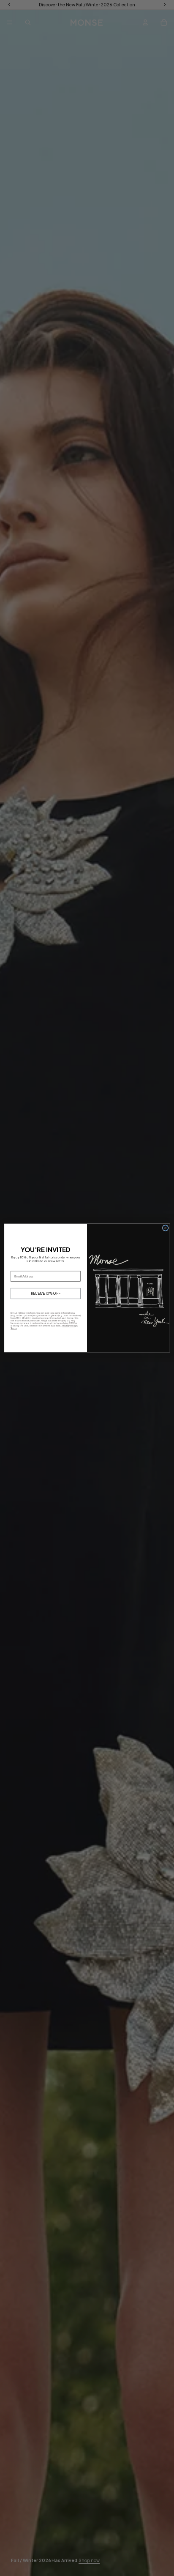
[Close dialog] (165, 1228)
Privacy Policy (69, 1326)
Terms (14, 1328)
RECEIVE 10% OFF (46, 1294)
